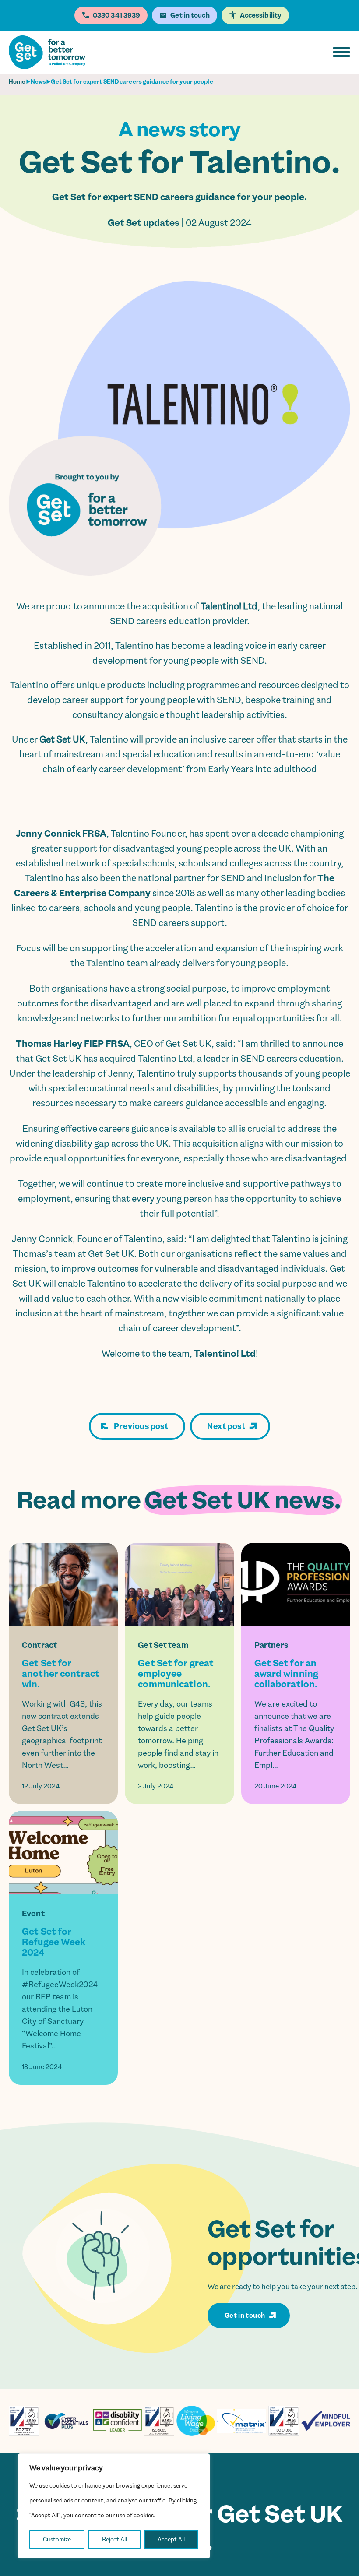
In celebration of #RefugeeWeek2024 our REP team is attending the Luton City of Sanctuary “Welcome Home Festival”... (60, 2009)
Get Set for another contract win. (61, 1674)
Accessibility (261, 15)
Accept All (171, 2539)
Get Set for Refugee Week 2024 (54, 1942)
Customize (57, 2539)
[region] (114, 2506)
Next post (226, 1426)
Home (17, 82)
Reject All (114, 2539)
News (38, 82)
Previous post (141, 1426)
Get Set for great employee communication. (176, 1674)
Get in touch (245, 2316)
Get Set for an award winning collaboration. (286, 1674)
